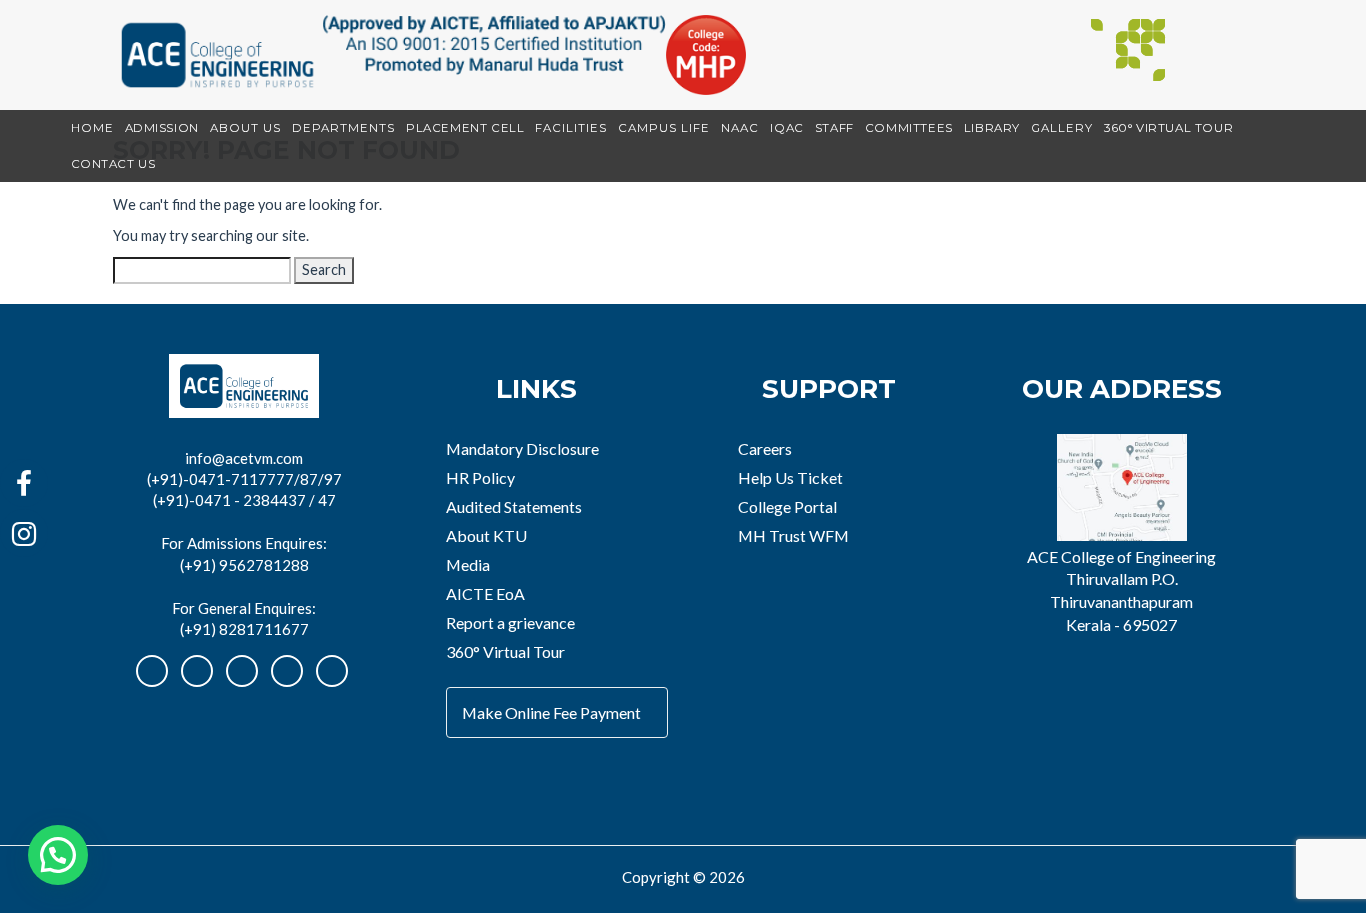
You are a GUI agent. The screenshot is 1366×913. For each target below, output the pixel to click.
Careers (765, 448)
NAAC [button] (740, 128)
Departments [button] (343, 128)
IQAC (786, 128)
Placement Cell (465, 128)
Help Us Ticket (790, 477)
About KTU (486, 535)
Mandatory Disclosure (522, 448)
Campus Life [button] (664, 128)
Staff (834, 128)
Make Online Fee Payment (551, 712)
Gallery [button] (1062, 128)
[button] (58, 855)
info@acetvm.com (244, 458)
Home (92, 128)
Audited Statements (514, 506)
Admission (162, 128)
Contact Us (113, 164)
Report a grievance (510, 622)
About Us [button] (245, 128)
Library (992, 128)
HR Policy (480, 477)
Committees (909, 128)
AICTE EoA (485, 593)
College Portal (787, 506)
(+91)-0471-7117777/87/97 (244, 479)
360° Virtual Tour (1168, 128)
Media (468, 564)
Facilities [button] (571, 128)
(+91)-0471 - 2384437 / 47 (244, 500)
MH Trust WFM (793, 535)
